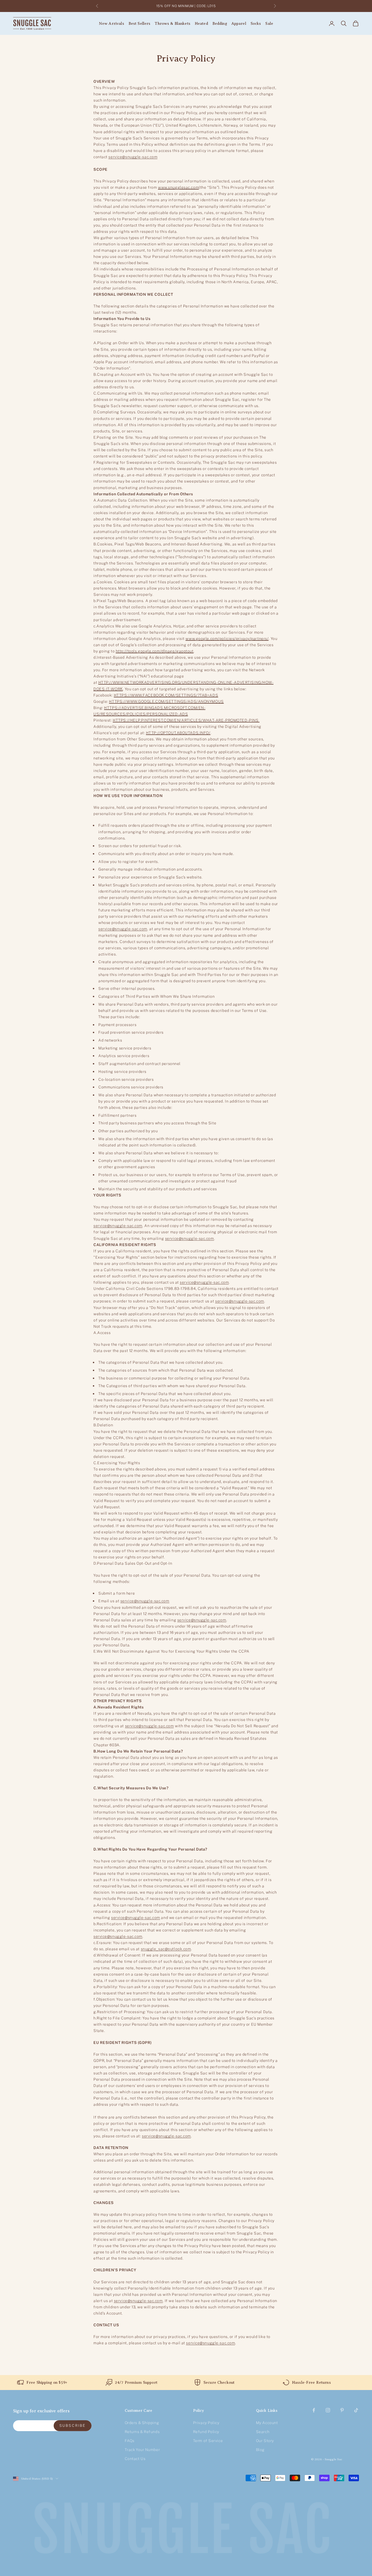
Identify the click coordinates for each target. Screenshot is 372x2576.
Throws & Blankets (172, 23)
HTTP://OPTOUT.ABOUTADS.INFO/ (178, 733)
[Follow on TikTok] (356, 2410)
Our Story (265, 2441)
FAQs (130, 2441)
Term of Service (208, 2441)
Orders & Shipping (142, 2423)
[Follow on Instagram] (328, 2410)
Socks (256, 23)
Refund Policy (206, 2432)
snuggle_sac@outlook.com (166, 1949)
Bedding (220, 23)
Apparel (239, 23)
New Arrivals (112, 23)
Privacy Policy (206, 2423)
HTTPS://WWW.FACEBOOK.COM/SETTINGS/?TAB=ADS (166, 695)
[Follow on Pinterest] (342, 2410)
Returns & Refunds (142, 2432)
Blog (260, 2450)
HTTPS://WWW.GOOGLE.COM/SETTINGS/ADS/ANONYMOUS (166, 701)
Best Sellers (140, 23)
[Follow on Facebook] (314, 2410)
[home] (186, 2529)
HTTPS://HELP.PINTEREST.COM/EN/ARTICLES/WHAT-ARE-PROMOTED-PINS (186, 720)
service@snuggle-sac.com (133, 157)
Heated (201, 23)
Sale (269, 23)
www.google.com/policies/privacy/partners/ (227, 638)
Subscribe (73, 2425)
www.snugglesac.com (178, 187)
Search (263, 2432)
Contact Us (135, 2459)
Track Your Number (142, 2450)
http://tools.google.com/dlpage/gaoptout (155, 651)
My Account (267, 2423)
